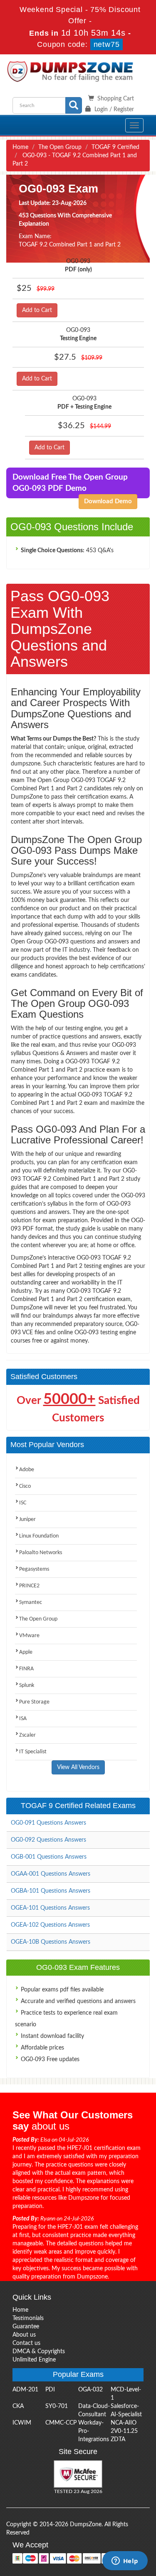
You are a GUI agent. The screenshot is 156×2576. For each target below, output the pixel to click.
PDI (50, 2390)
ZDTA (118, 2440)
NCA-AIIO (124, 2423)
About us (24, 2335)
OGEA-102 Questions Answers (50, 1925)
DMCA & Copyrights (39, 2352)
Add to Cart (37, 310)
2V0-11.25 (124, 2431)
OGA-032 (90, 2390)
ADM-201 (25, 2390)
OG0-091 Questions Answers (48, 1823)
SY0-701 (57, 2406)
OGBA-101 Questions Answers (51, 1891)
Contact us (26, 2343)
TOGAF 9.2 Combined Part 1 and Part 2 (70, 245)
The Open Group (60, 147)
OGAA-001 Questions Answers (51, 1874)
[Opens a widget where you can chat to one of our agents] (125, 2561)
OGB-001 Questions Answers (49, 1857)
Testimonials (28, 2318)
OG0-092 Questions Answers (48, 1840)
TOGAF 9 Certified (115, 147)
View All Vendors (78, 1767)
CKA (18, 2406)
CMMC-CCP (61, 2423)
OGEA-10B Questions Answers (51, 1942)
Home (20, 147)
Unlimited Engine (34, 2360)
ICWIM (22, 2423)
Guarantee (26, 2327)
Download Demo (108, 501)
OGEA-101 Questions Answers (50, 1908)
